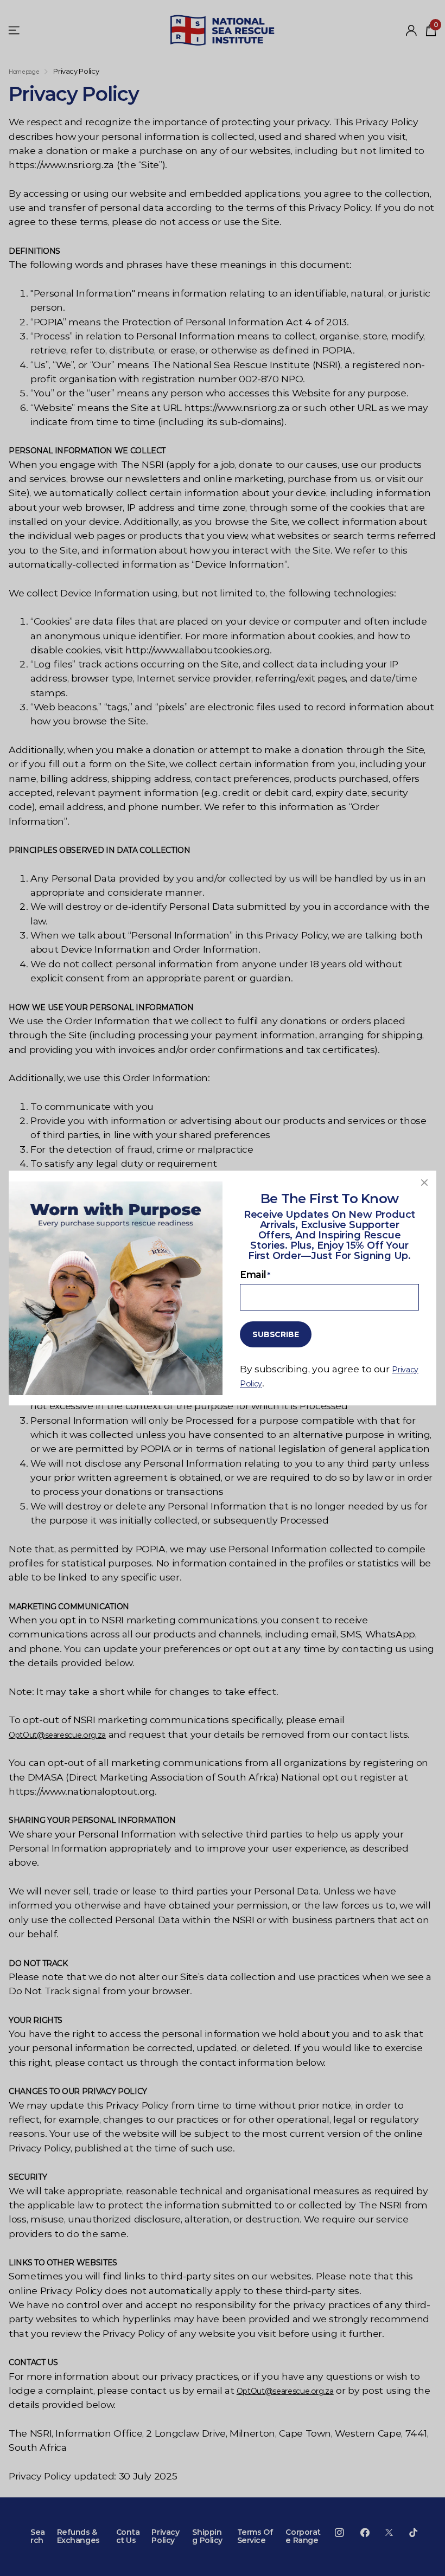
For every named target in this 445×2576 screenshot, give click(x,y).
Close (424, 1183)
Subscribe (276, 1334)
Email (255, 1274)
